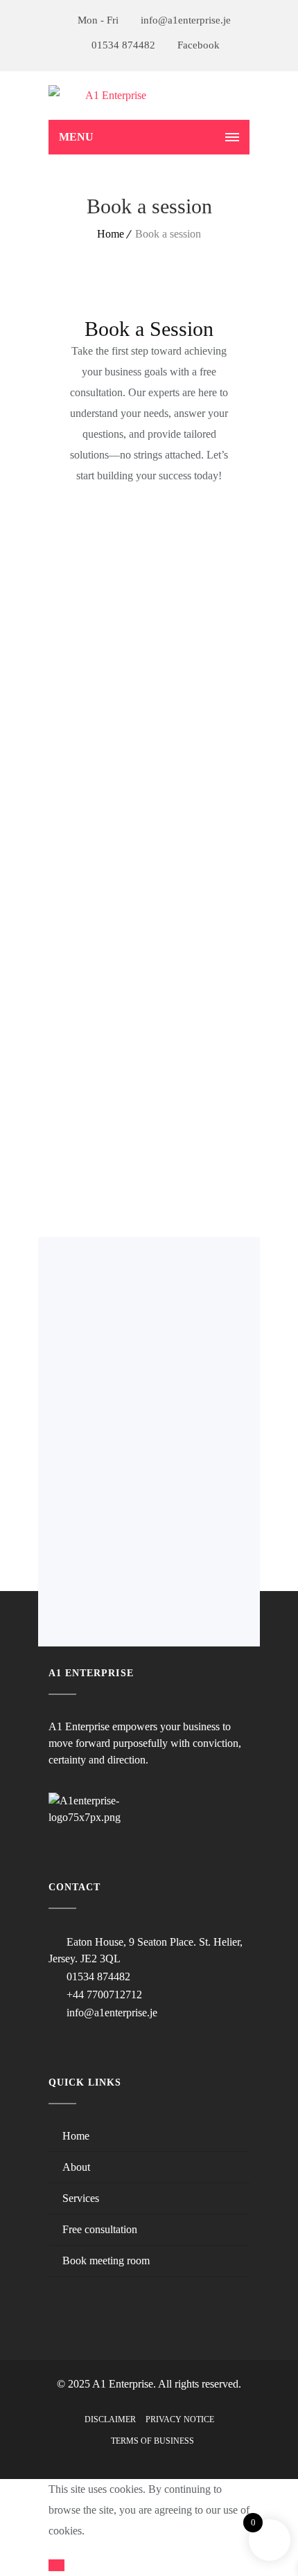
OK (56, 2565)
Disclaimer (110, 2419)
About (76, 2167)
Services (81, 2198)
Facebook (197, 45)
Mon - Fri (98, 20)
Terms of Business (152, 2441)
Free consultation (100, 2229)
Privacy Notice (180, 2419)
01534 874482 (122, 45)
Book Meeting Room (106, 2260)
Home (111, 234)
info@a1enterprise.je (184, 20)
